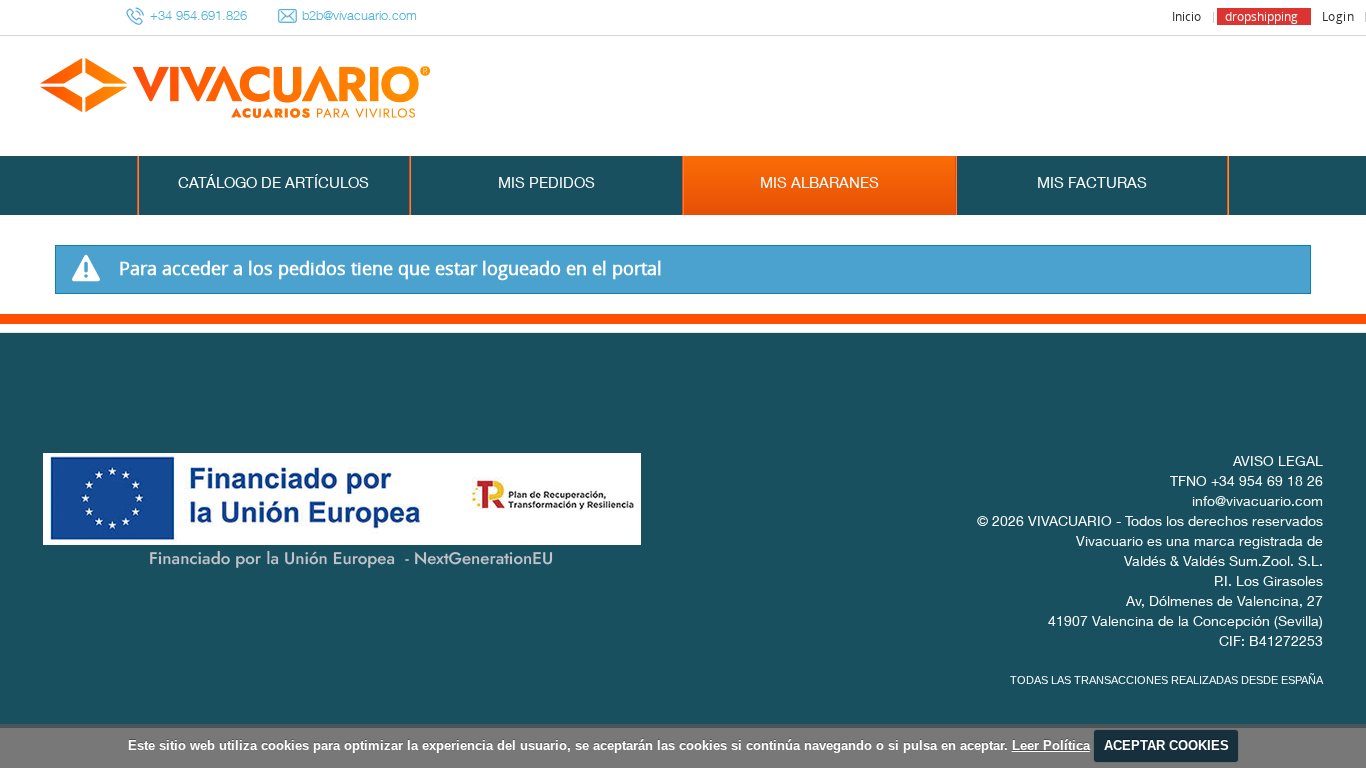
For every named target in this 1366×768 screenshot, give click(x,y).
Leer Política (1051, 745)
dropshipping (1261, 16)
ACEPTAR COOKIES (1166, 745)
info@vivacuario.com (1257, 503)
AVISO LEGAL (1278, 463)
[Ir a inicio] (177, 89)
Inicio (1186, 16)
